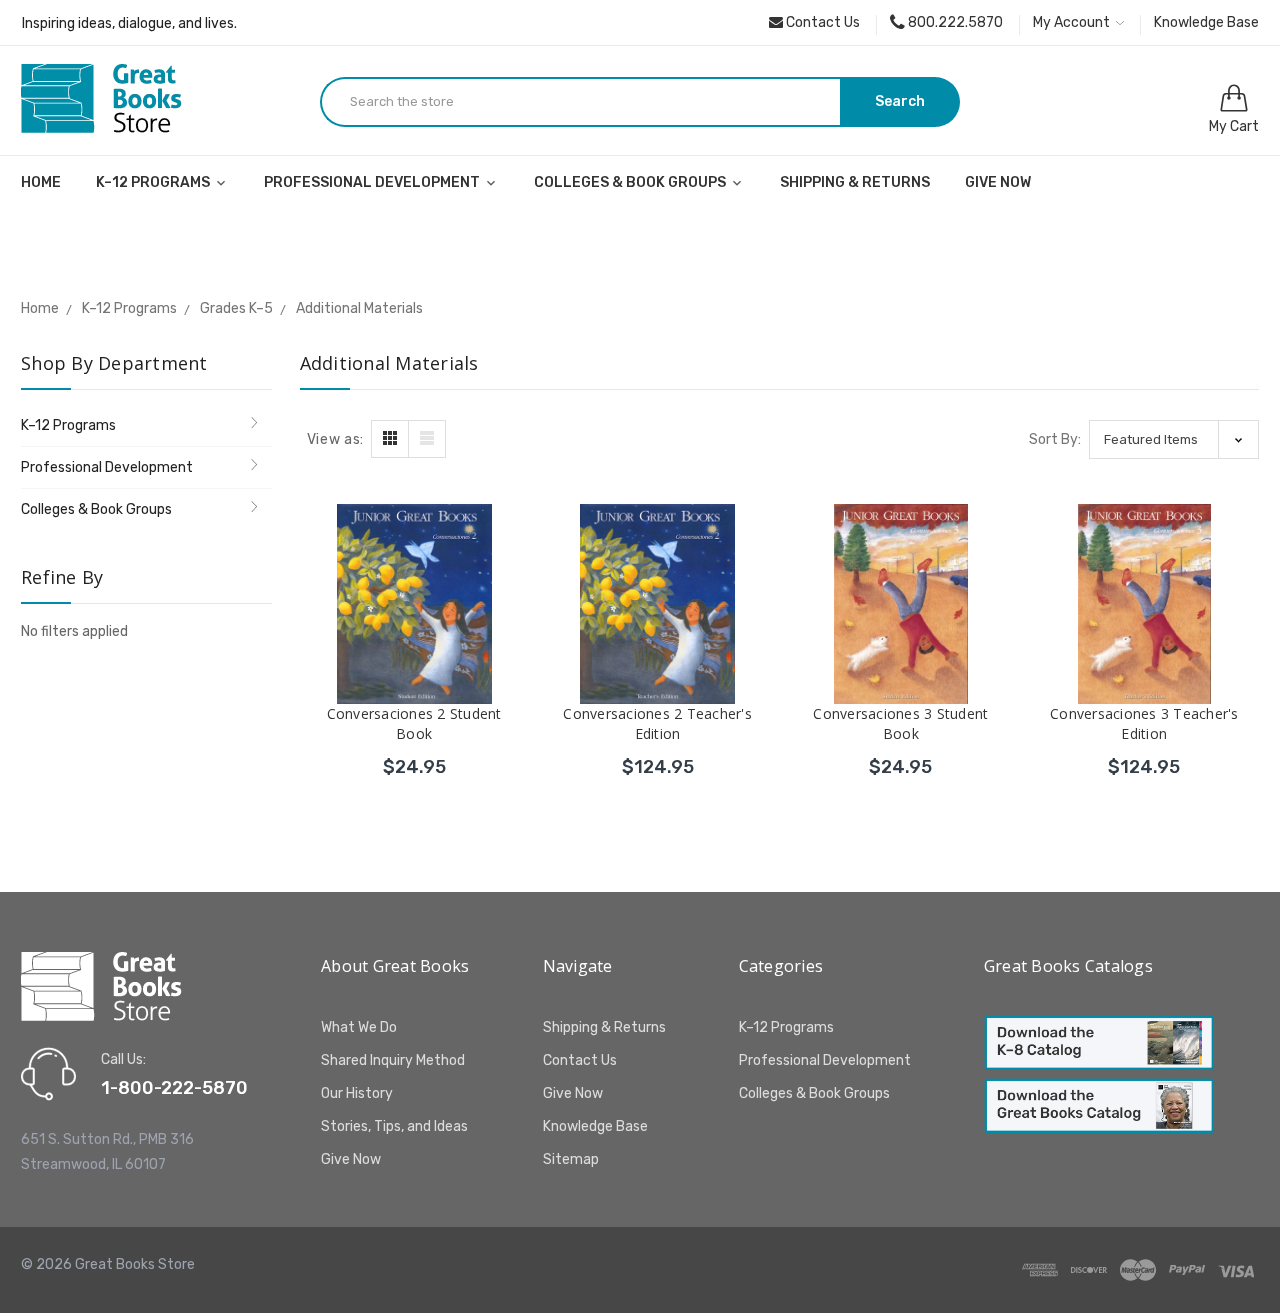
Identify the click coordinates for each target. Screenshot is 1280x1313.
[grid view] (390, 439)
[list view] (427, 439)
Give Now (998, 182)
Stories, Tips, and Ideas (394, 1126)
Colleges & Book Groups (631, 182)
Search (900, 101)
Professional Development (373, 182)
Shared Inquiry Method (393, 1060)
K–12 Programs (154, 182)
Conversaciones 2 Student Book (414, 723)
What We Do (359, 1027)
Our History (357, 1093)
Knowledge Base (1206, 22)
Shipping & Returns (855, 182)
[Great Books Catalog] (1099, 1105)
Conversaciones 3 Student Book (900, 723)
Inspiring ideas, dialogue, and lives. (129, 23)
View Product (414, 763)
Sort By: (1055, 439)
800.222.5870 (954, 22)
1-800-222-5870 (174, 1088)
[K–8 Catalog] (1099, 1042)
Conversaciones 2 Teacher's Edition (657, 723)
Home (41, 182)
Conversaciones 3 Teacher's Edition (1144, 723)
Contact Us (821, 22)
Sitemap (571, 1159)
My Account (1073, 22)
